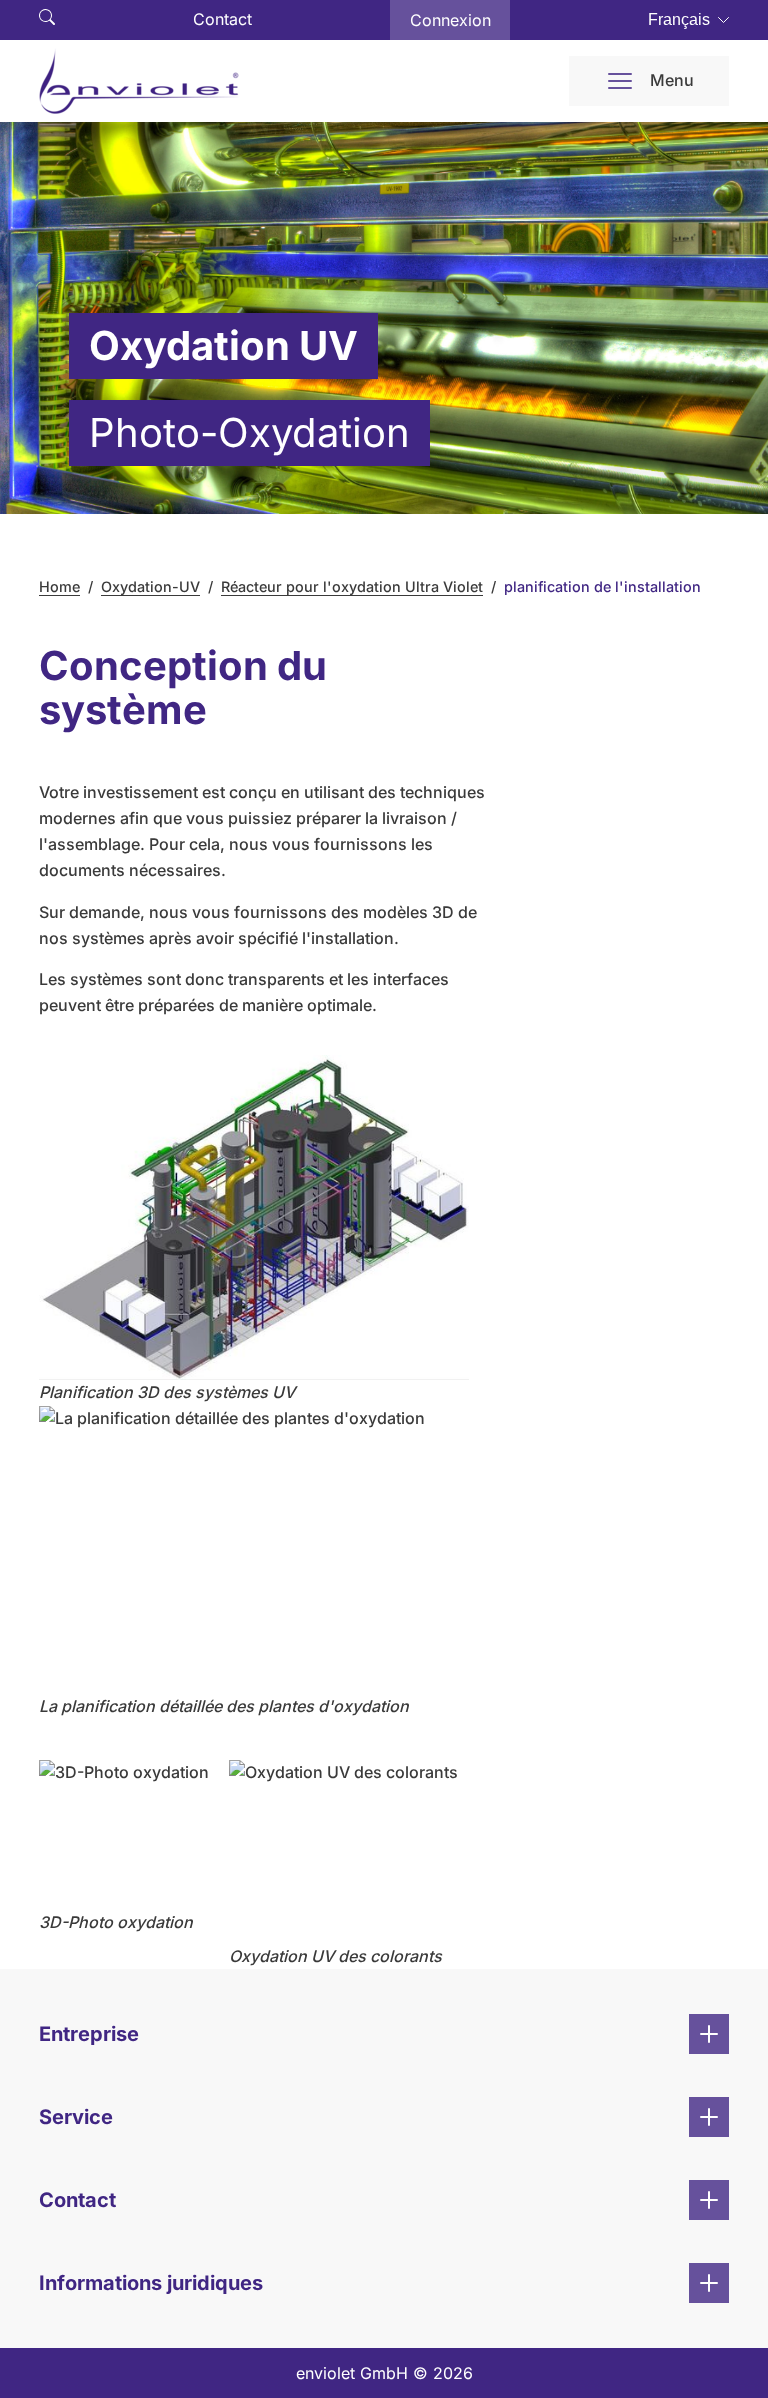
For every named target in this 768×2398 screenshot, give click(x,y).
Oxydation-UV (150, 586)
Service (76, 2117)
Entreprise (89, 2034)
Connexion (450, 20)
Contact (222, 19)
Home (59, 586)
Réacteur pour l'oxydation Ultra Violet (352, 586)
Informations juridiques (151, 2283)
